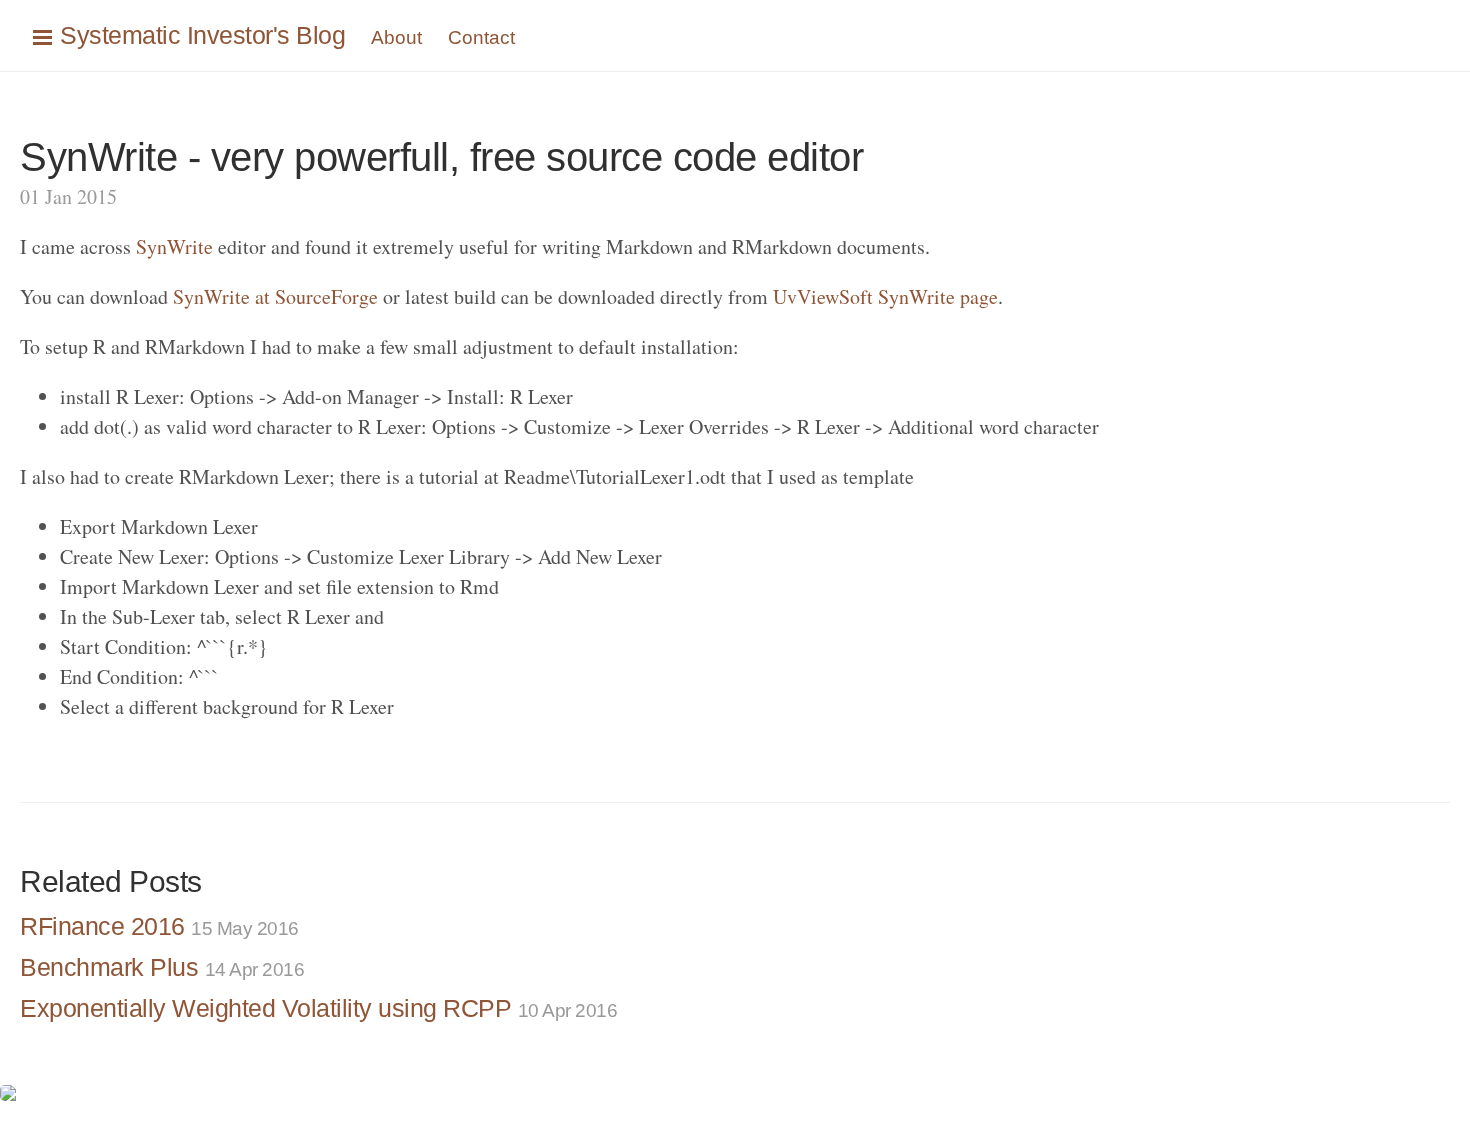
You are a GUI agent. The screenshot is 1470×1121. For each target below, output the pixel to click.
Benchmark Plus (162, 967)
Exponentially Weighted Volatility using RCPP (318, 1008)
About (396, 37)
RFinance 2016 (159, 926)
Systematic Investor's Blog (202, 35)
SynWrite (174, 246)
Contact (481, 37)
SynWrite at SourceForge (275, 296)
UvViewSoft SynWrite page (885, 296)
